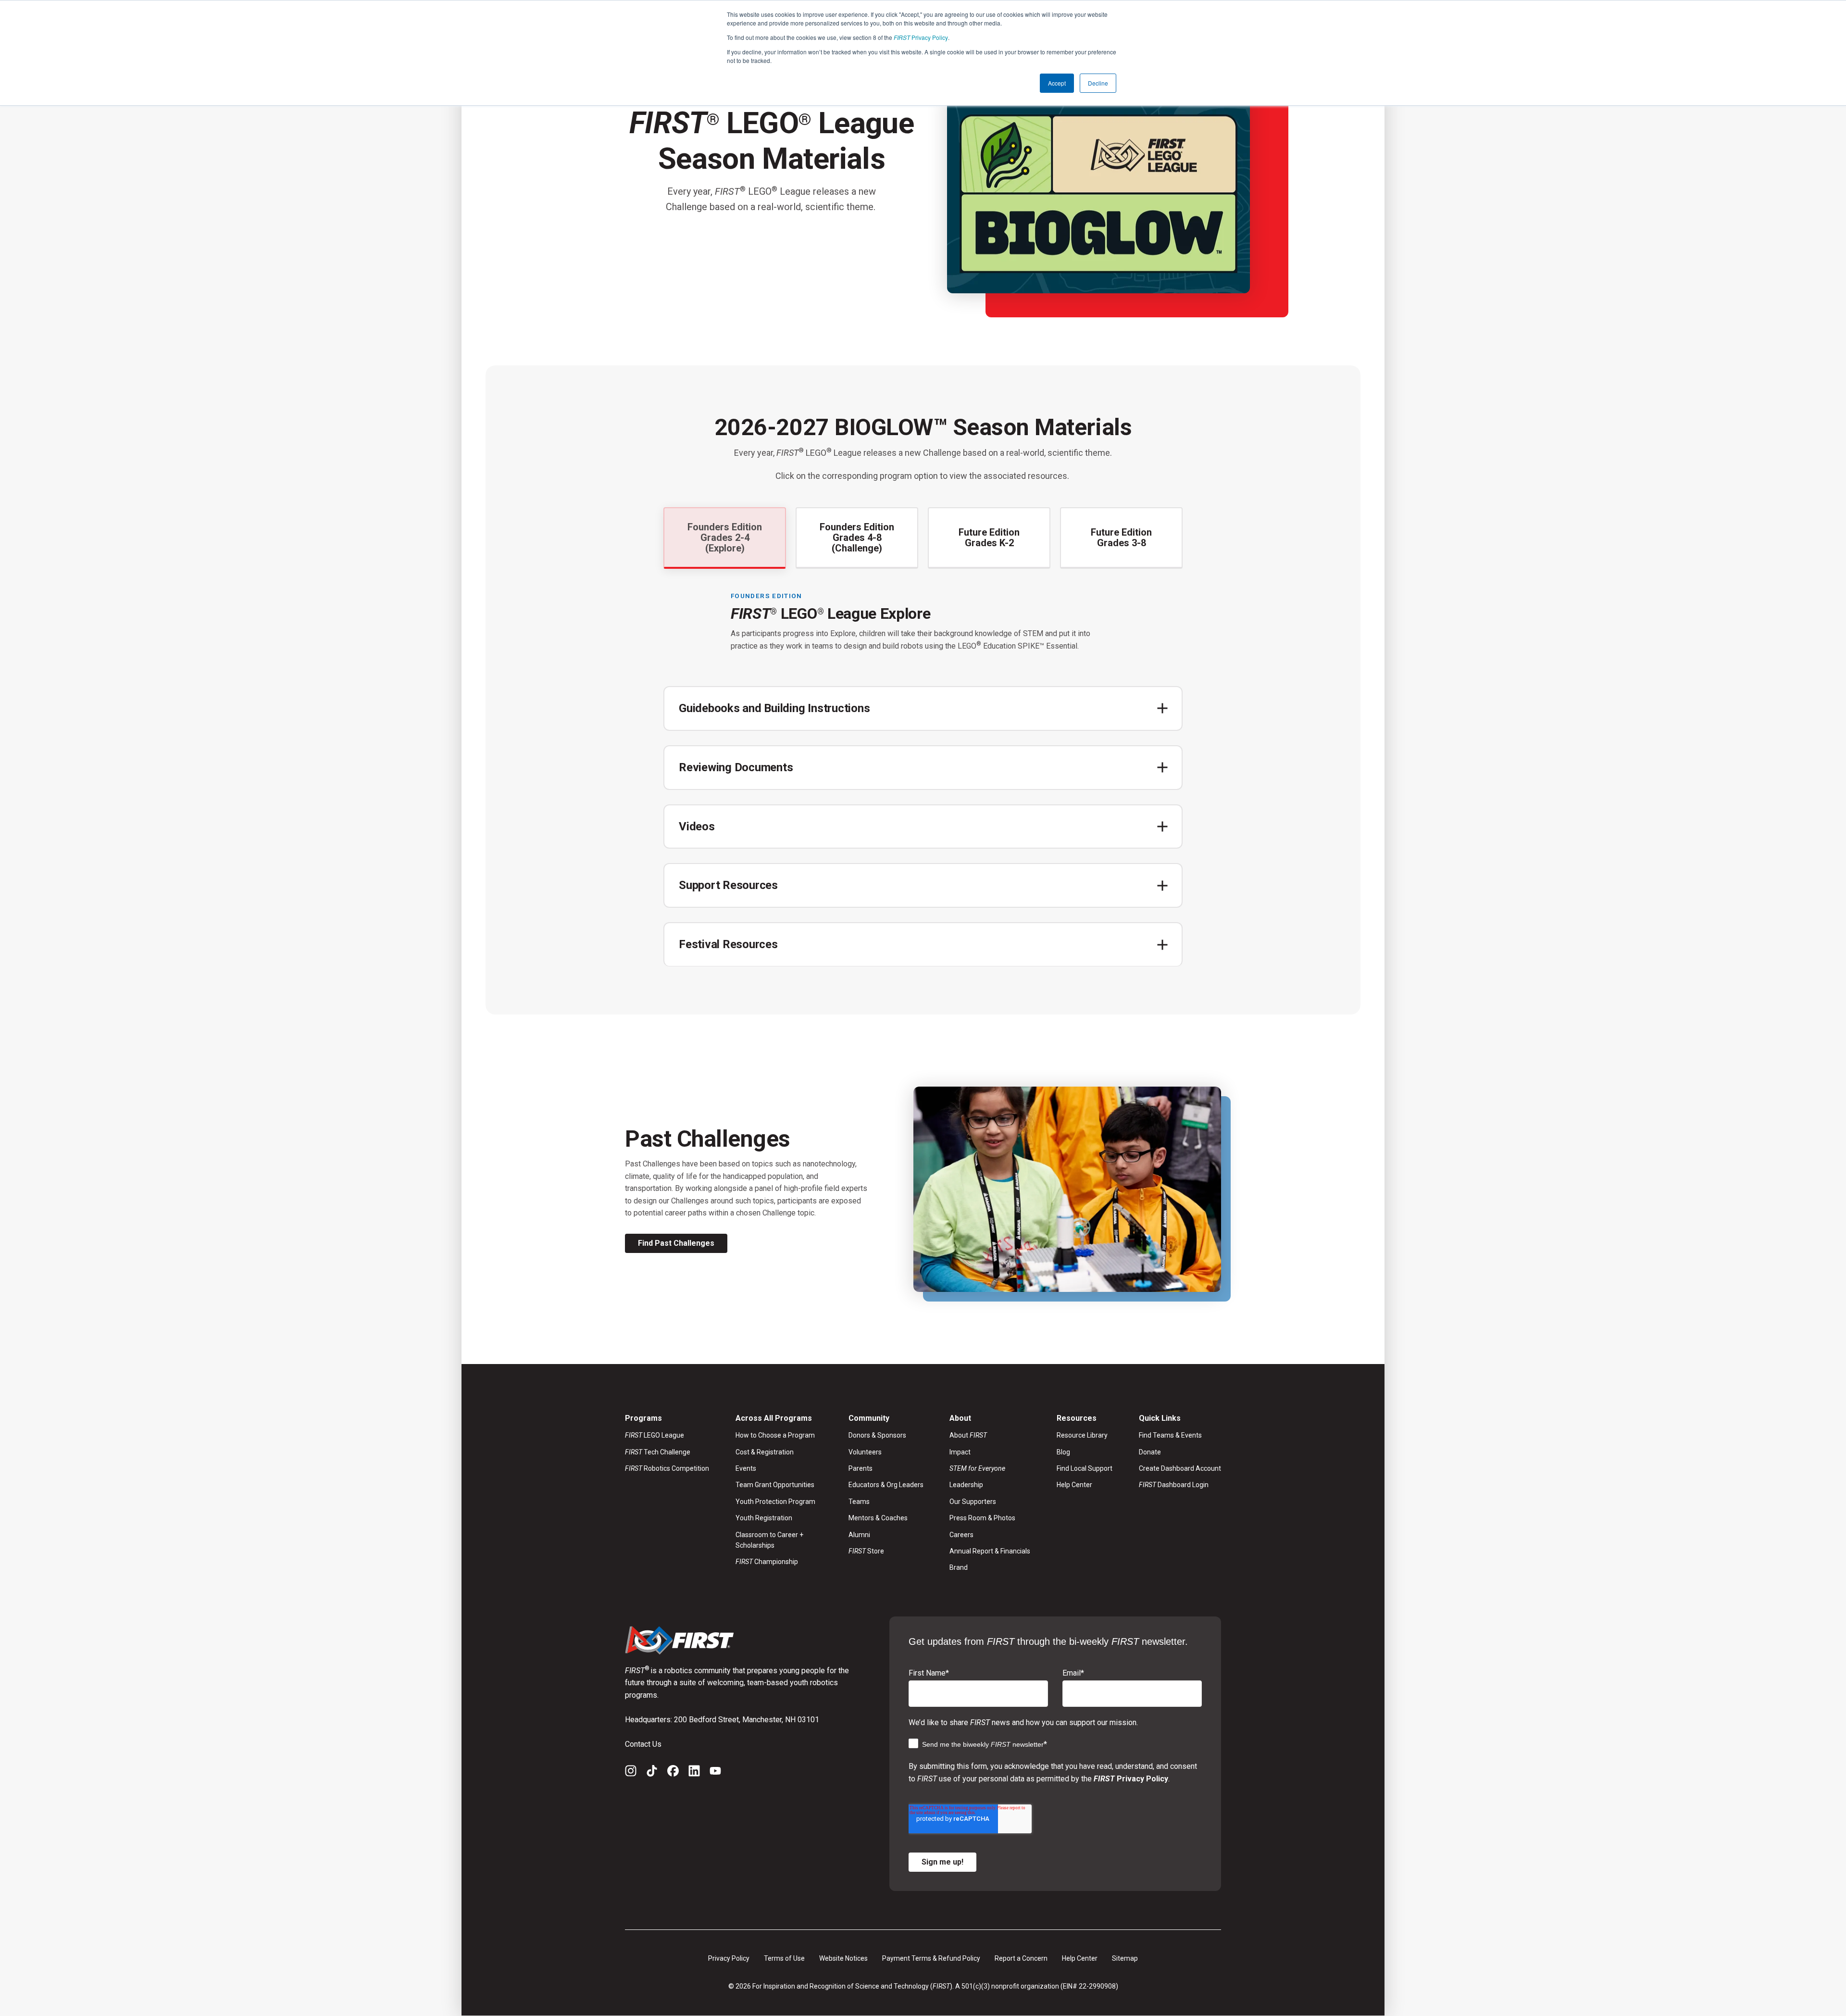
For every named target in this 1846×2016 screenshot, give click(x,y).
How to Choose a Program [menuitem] (775, 1435)
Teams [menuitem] (859, 1502)
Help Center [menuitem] (1074, 1485)
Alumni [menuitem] (859, 1535)
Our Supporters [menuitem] (973, 1502)
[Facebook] (673, 1773)
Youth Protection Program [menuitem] (775, 1502)
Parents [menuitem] (861, 1468)
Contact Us (643, 1744)
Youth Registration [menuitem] (764, 1518)
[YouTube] (715, 1773)
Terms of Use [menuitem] (784, 1958)
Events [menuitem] (746, 1468)
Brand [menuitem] (959, 1567)
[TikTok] (652, 1773)
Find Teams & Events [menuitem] (1170, 1435)
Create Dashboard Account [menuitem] (1180, 1468)
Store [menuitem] (866, 1551)
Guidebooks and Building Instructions (774, 708)
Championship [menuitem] (767, 1562)
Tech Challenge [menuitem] (658, 1452)
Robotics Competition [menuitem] (667, 1468)
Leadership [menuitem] (966, 1485)
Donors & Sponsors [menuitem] (877, 1435)
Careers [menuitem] (961, 1535)
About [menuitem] (968, 1435)
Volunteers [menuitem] (865, 1452)
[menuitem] (990, 1468)
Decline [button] (1098, 83)
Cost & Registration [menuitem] (765, 1452)
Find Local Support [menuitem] (1085, 1468)
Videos (697, 826)
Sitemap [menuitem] (1125, 1958)
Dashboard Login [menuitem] (1174, 1485)
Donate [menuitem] (1150, 1452)
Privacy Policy (921, 37)
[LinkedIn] (694, 1773)
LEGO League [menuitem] (655, 1435)
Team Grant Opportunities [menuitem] (775, 1485)
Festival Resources (728, 944)
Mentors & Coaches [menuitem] (878, 1518)
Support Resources (728, 885)
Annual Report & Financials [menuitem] (990, 1551)
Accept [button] (1057, 83)
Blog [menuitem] (1063, 1452)
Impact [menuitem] (960, 1452)
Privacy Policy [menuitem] (729, 1958)
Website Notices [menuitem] (843, 1958)
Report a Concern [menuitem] (1021, 1958)
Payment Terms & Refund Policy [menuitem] (931, 1958)
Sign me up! (942, 1862)
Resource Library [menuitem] (1082, 1435)
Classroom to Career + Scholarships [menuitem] (769, 1540)
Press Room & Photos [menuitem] (982, 1518)
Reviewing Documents (736, 767)
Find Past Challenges (676, 1243)
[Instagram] (631, 1773)
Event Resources (722, 1013)
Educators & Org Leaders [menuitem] (886, 1485)
